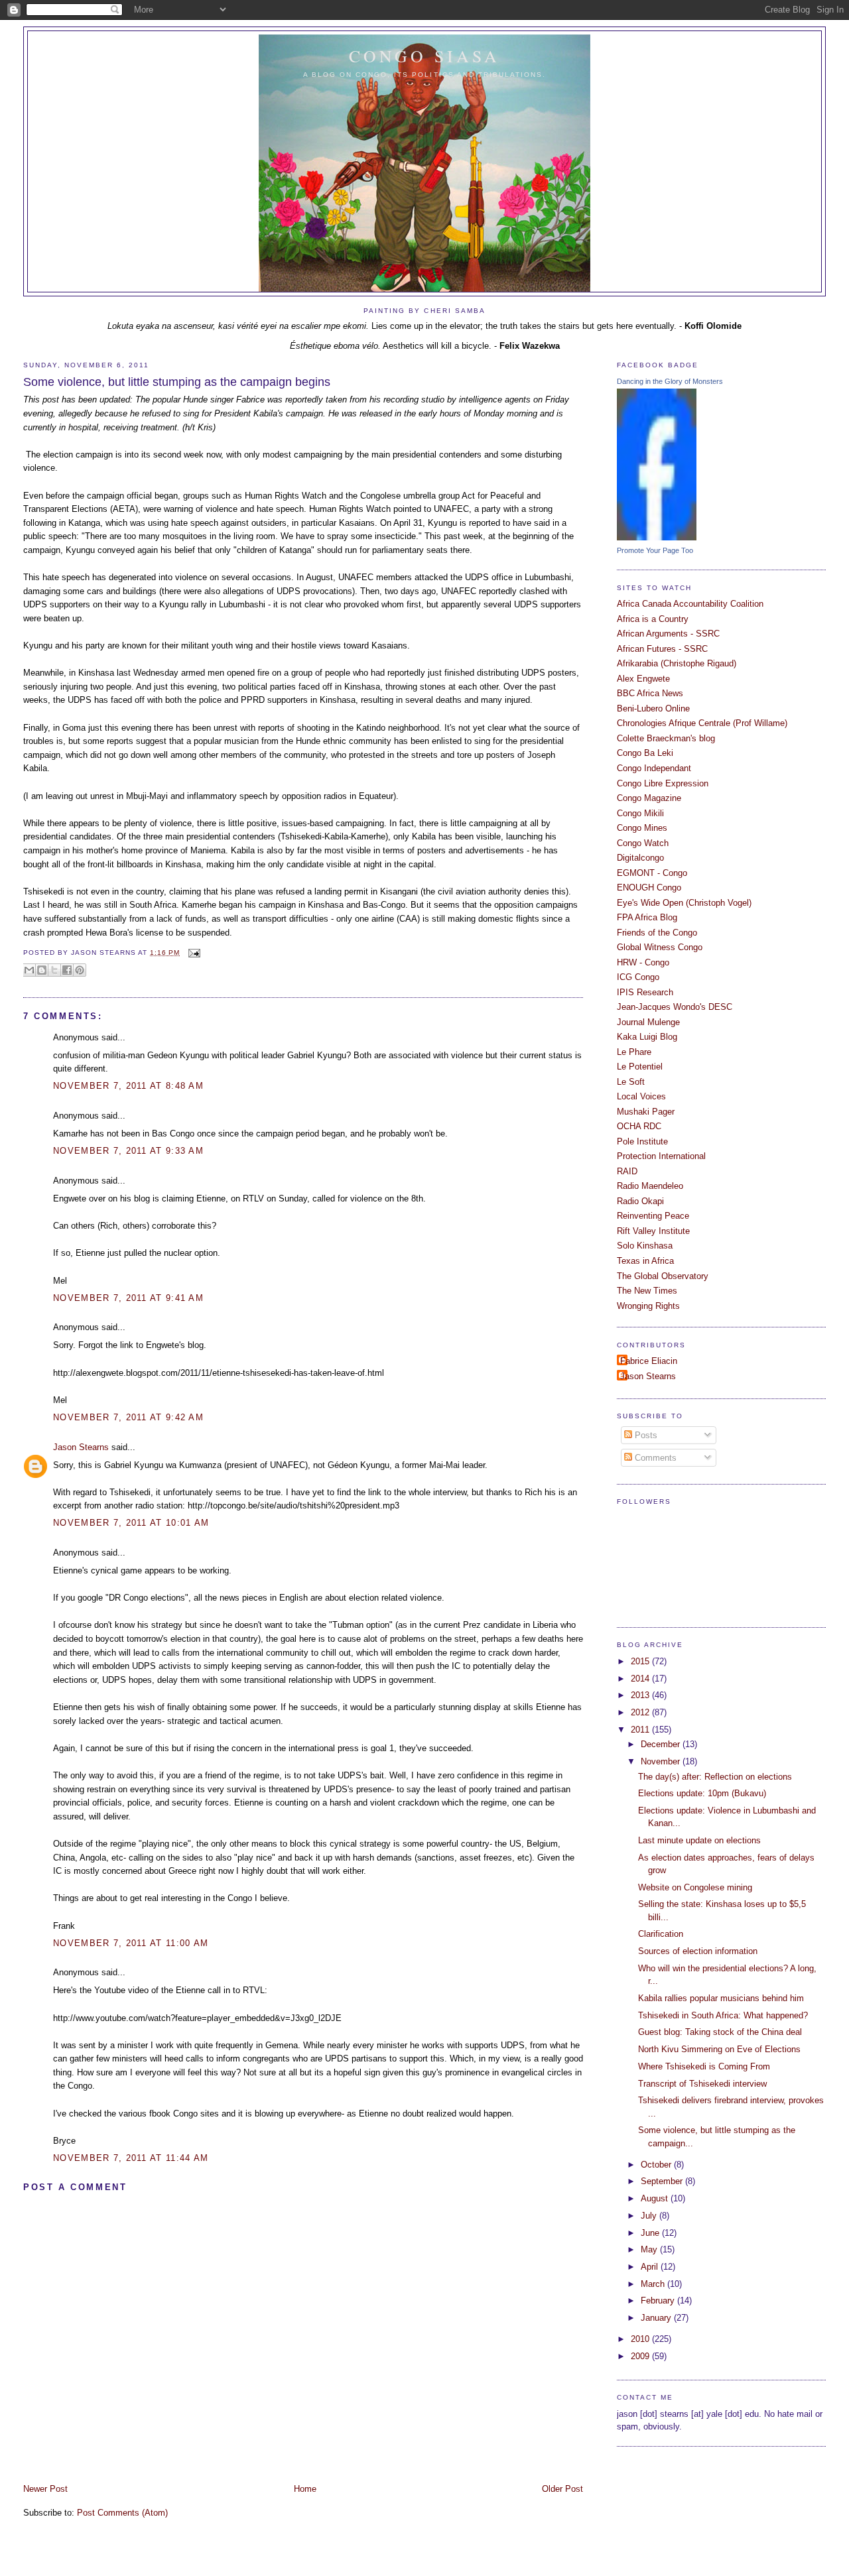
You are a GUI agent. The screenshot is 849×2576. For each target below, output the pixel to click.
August (656, 2198)
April (651, 2267)
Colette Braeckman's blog (666, 738)
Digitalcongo (640, 858)
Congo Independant (654, 768)
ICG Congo (638, 977)
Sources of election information (698, 1951)
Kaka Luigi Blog (647, 1037)
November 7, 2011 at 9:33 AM (128, 1151)
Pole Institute (642, 1141)
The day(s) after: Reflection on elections (715, 1777)
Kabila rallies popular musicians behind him (721, 1998)
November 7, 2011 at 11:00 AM (131, 1943)
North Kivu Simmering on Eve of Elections (719, 2049)
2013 (641, 1695)
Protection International (661, 1156)
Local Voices (641, 1096)
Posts (645, 1435)
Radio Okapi (640, 1201)
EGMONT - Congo (652, 873)
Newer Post (45, 2489)
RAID (627, 1171)
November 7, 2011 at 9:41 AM (128, 1298)
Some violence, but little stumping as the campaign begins (177, 382)
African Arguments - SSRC (668, 634)
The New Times (647, 1291)
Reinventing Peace (653, 1216)
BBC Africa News (650, 693)
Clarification (661, 1934)
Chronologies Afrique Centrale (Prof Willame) (702, 723)
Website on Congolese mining (695, 1887)
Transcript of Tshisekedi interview (702, 2084)
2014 (641, 1679)
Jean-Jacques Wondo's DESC (675, 1007)
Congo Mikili (640, 813)
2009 (641, 2356)
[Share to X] (54, 970)
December (662, 1744)
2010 (641, 2339)
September (663, 2181)
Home (305, 2489)
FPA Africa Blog (647, 917)
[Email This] (29, 970)
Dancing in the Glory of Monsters (670, 381)
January (657, 2318)
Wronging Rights (648, 1306)
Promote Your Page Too (655, 550)
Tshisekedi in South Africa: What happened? (723, 2015)
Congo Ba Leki (645, 753)
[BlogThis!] (42, 970)
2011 (641, 1730)
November (662, 1761)
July (650, 2216)
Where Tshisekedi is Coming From (704, 2066)
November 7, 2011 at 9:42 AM (128, 1417)
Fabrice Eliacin (649, 1361)
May (650, 2249)
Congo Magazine (649, 798)
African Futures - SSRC (662, 649)
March (654, 2284)
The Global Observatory (663, 1276)
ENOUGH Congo (649, 888)
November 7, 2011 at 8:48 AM (128, 1086)
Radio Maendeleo (650, 1186)
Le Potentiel (640, 1067)
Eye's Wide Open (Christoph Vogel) (684, 903)
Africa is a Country (653, 619)
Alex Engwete (643, 679)
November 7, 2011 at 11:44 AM (131, 2158)
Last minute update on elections (699, 1840)
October (657, 2165)
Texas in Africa (645, 1261)
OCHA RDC (639, 1126)
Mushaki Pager (646, 1112)
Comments (654, 1458)
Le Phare (634, 1052)
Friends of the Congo (657, 933)
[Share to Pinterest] (80, 970)
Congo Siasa (425, 56)
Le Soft (631, 1082)
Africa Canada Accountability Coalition (690, 604)
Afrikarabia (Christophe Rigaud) (677, 663)
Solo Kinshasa (645, 1246)
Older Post (562, 2489)
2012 (641, 1712)
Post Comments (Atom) (122, 2513)
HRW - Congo (643, 962)
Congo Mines (642, 828)
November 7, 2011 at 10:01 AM (131, 1523)
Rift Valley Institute (653, 1231)
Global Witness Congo (660, 947)
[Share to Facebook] (67, 970)
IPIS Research (645, 992)
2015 (641, 1661)
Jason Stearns (81, 1447)
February (659, 2300)
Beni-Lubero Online (653, 708)
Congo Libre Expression (663, 783)
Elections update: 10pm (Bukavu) (702, 1793)
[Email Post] (193, 952)
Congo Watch (643, 843)
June (651, 2233)
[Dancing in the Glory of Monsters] (657, 537)
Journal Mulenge (648, 1022)
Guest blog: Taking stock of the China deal (720, 2032)
